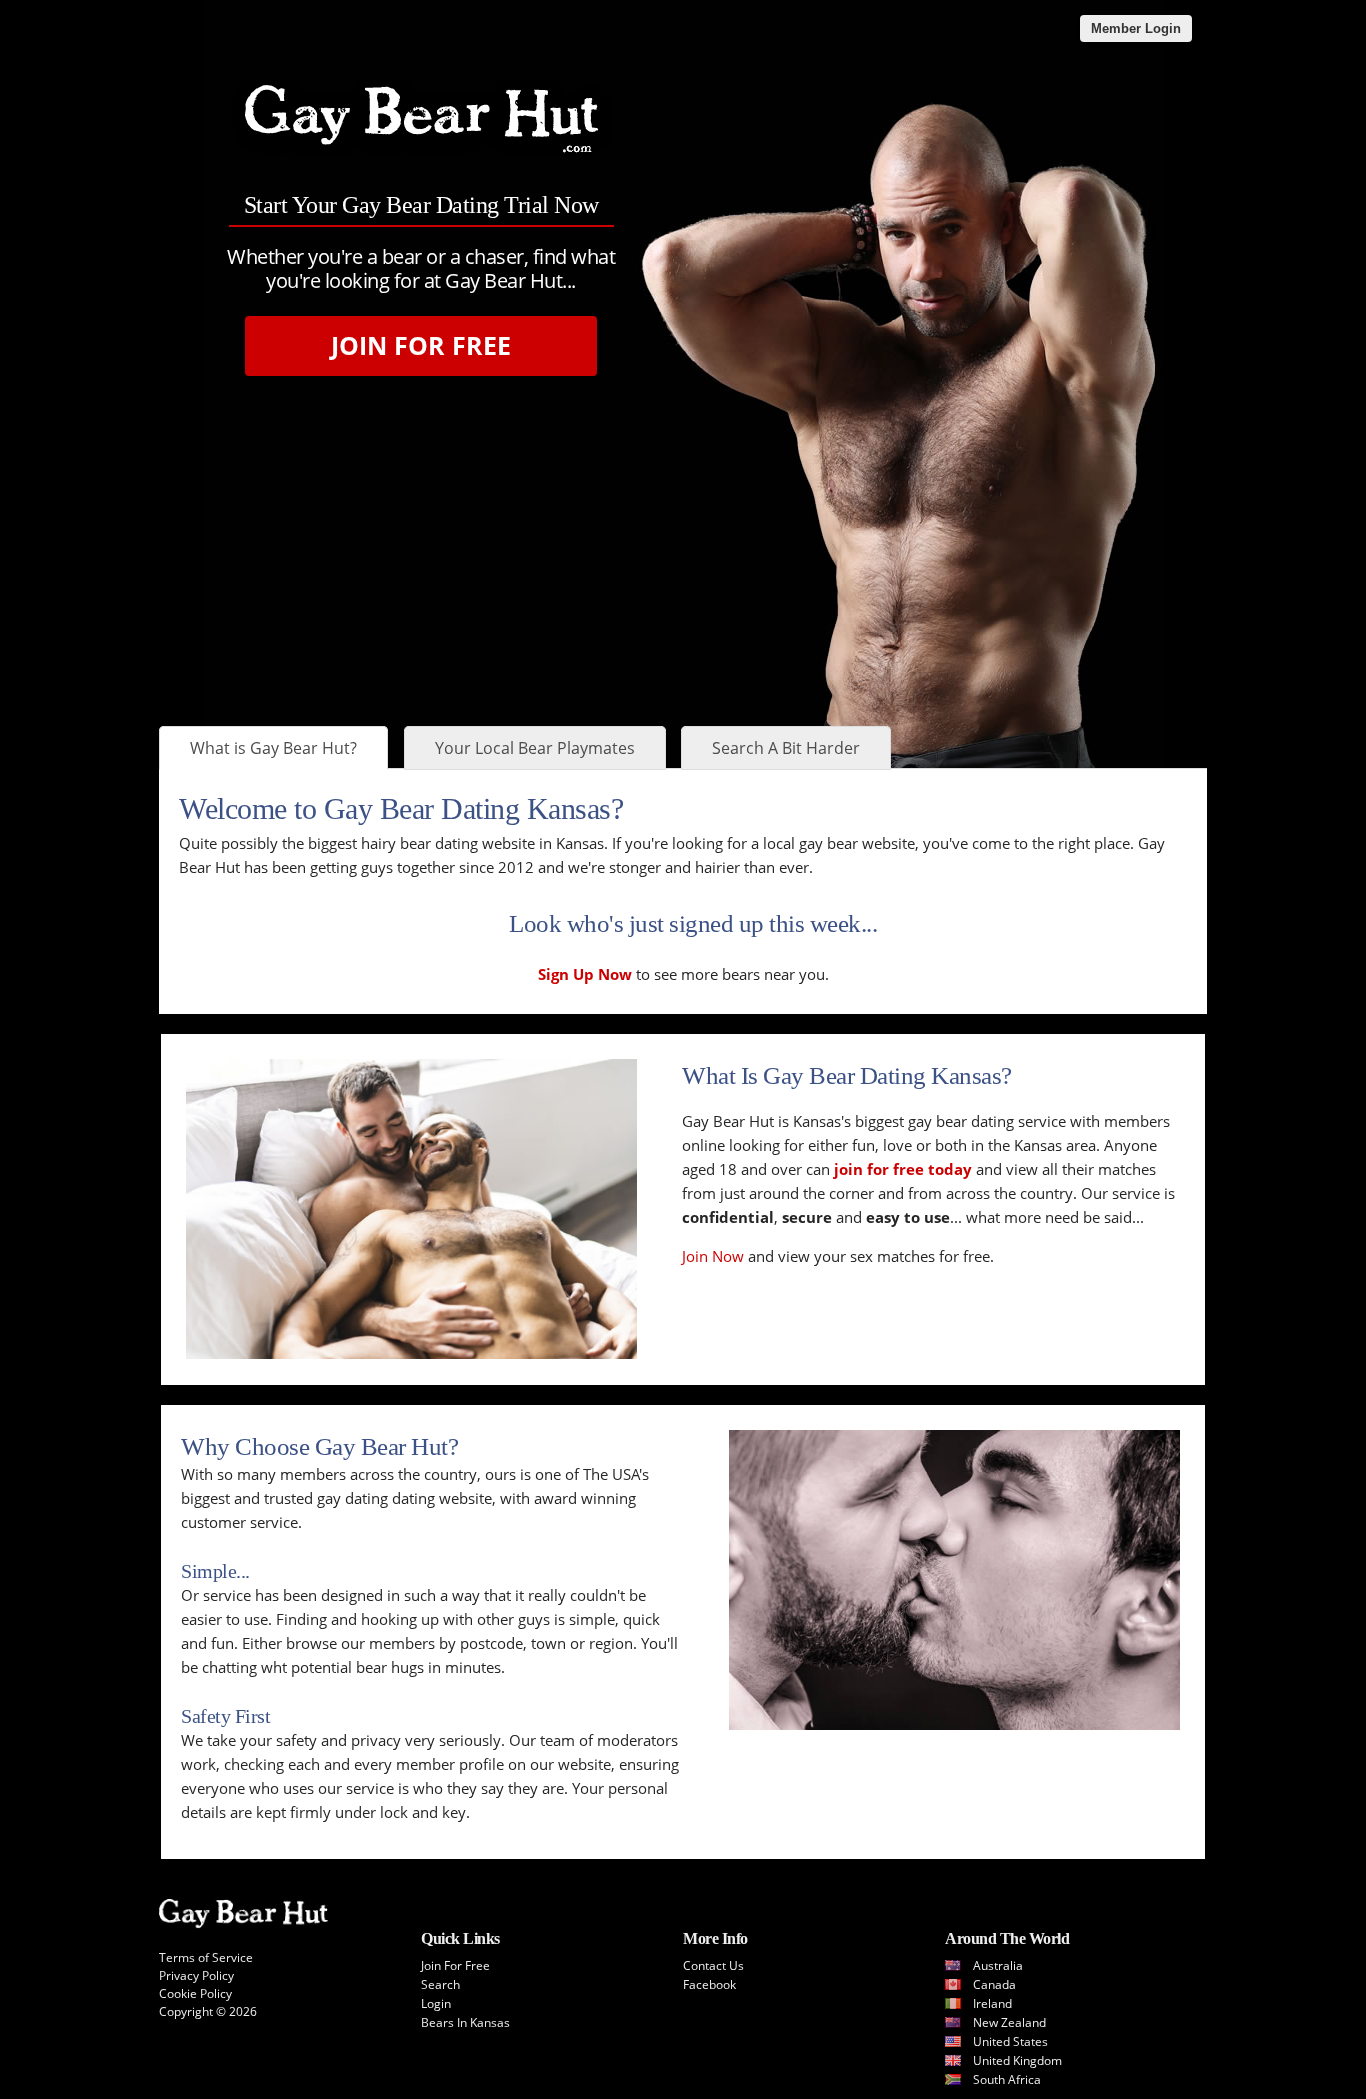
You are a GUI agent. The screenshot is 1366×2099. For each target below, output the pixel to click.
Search (440, 1984)
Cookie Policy (195, 1993)
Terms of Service (206, 1957)
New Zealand (1009, 2022)
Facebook (709, 1984)
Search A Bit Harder (786, 748)
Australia (998, 1965)
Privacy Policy (196, 1975)
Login (436, 2003)
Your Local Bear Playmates (535, 748)
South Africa (1007, 2079)
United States (1010, 2041)
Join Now (713, 1256)
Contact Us (713, 1965)
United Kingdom (1017, 2060)
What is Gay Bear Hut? (273, 748)
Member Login (1136, 28)
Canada (994, 1984)
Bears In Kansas (465, 2022)
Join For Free (421, 345)
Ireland (992, 2003)
